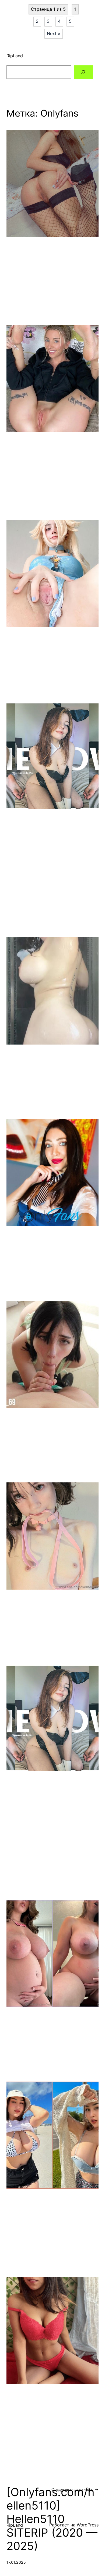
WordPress (88, 2525)
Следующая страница (75, 2489)
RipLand (15, 56)
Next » (54, 33)
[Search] (83, 72)
